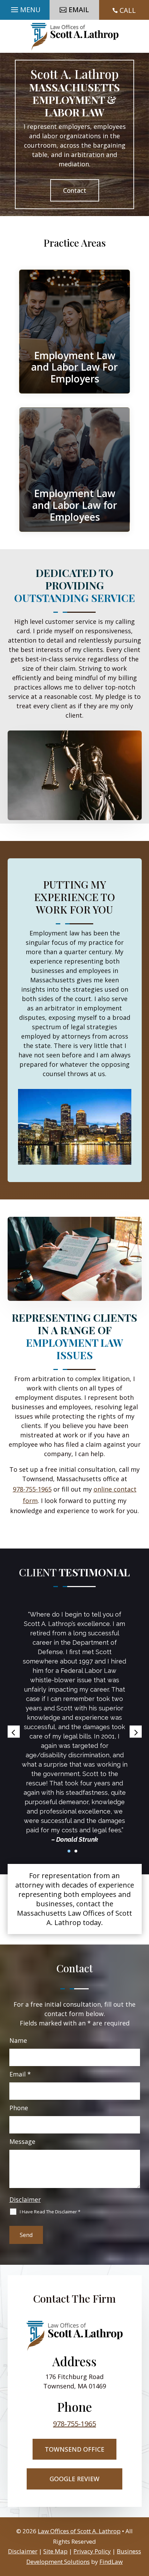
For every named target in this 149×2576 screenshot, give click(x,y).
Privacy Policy (92, 2551)
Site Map (55, 2551)
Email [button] (79, 10)
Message (22, 2141)
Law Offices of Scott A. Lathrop (79, 2531)
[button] (25, 8)
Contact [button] (75, 190)
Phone (19, 2108)
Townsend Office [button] (74, 2449)
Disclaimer (25, 2199)
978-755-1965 (32, 1489)
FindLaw (111, 2562)
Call (128, 10)
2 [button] (76, 1851)
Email (20, 2074)
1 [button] (69, 1851)
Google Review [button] (74, 2479)
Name (18, 2040)
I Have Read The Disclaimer (50, 2212)
